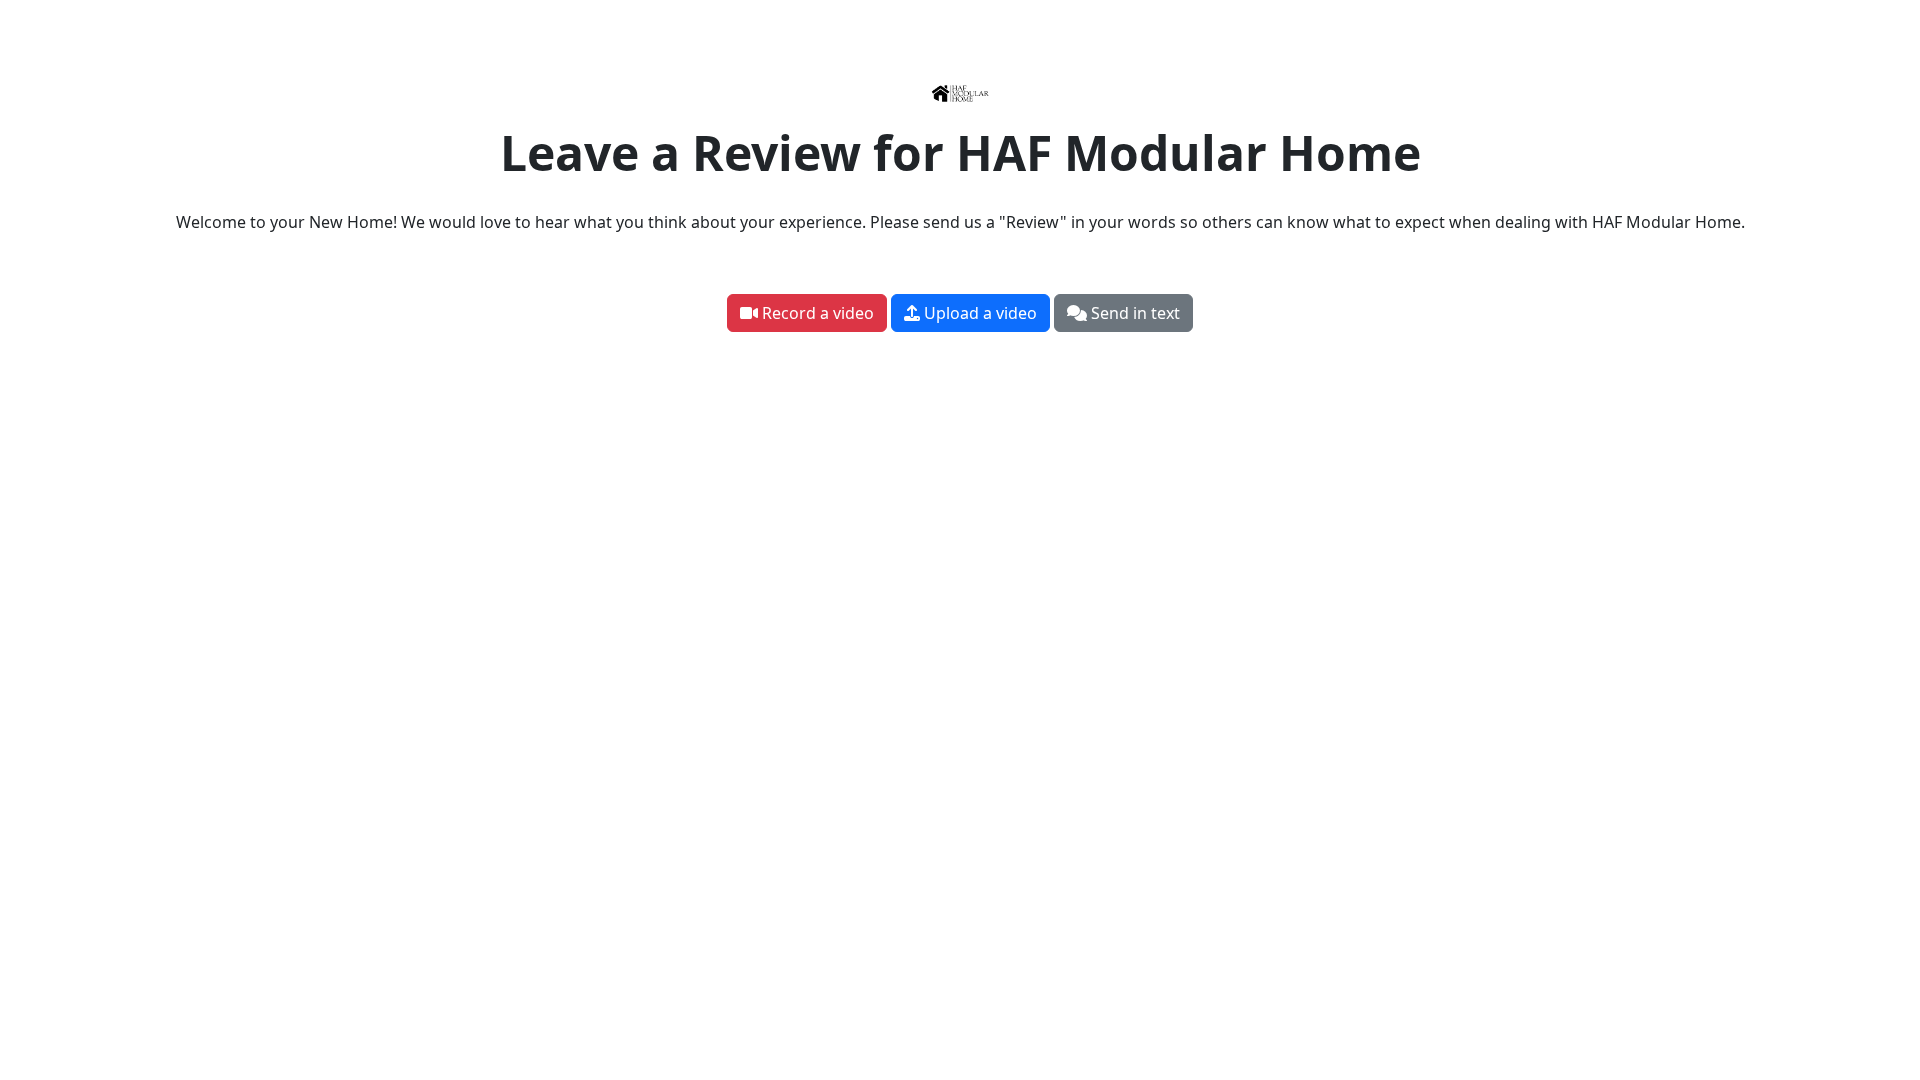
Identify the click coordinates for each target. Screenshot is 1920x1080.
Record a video (816, 313)
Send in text (1133, 313)
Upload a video (978, 313)
